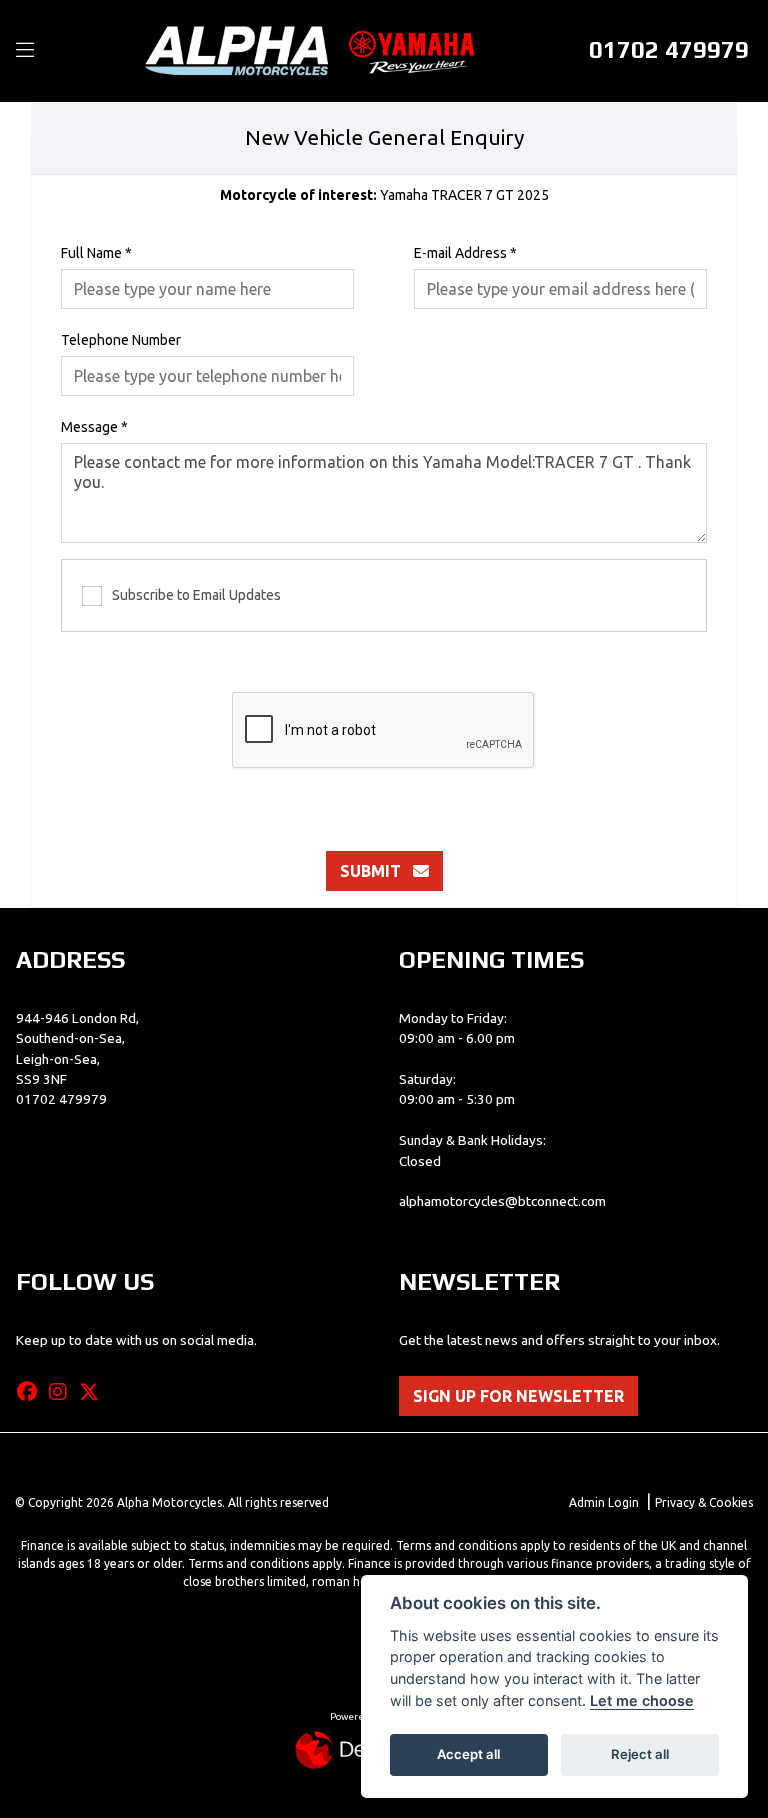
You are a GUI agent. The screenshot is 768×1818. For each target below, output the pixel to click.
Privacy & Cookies (704, 1502)
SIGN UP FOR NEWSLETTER (518, 1396)
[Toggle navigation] (25, 51)
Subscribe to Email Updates (196, 595)
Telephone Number (121, 340)
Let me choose (642, 1700)
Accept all (468, 1754)
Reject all (640, 1754)
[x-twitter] (94, 1392)
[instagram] (63, 1392)
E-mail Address (465, 253)
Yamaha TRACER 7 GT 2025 (384, 195)
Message (94, 427)
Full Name (96, 253)
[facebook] (32, 1392)
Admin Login (604, 1502)
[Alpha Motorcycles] (314, 50)
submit (376, 871)
